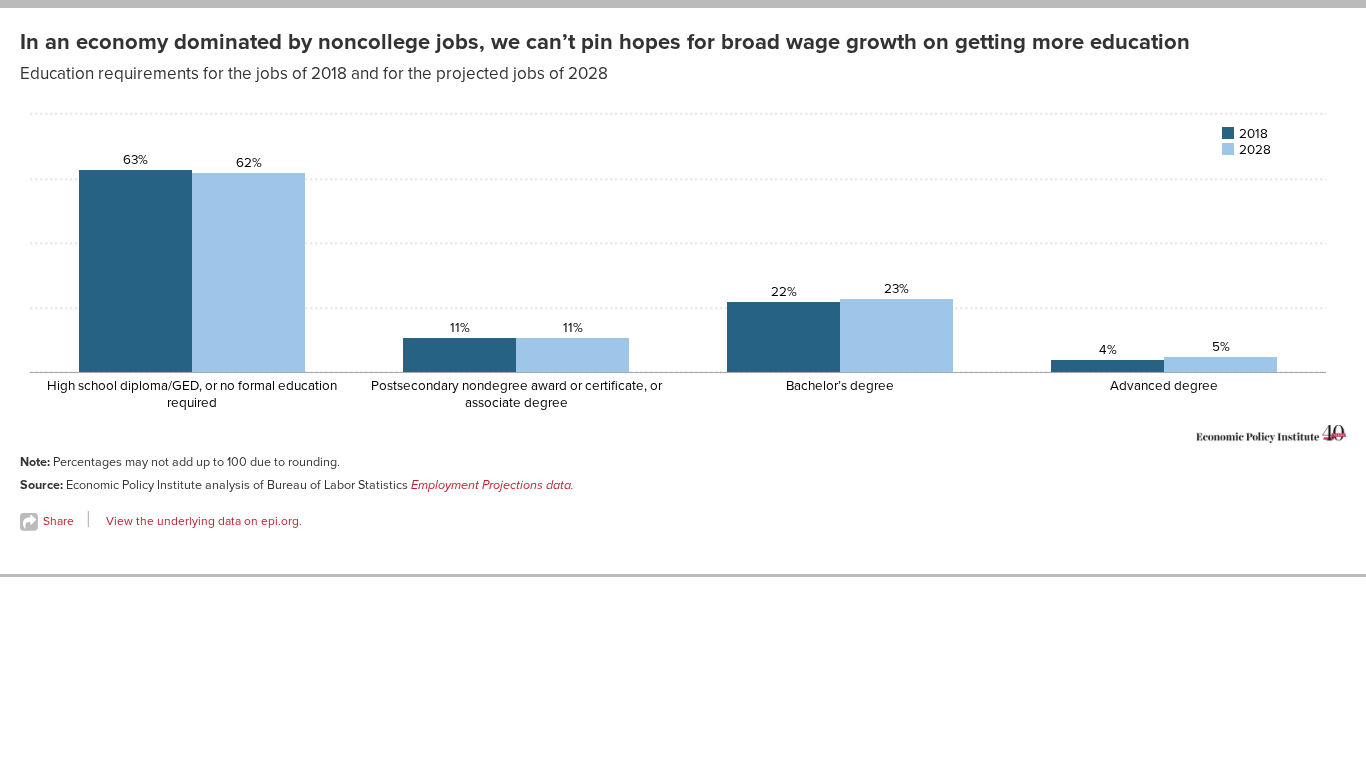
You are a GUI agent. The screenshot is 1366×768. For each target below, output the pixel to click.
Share (57, 521)
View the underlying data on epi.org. (204, 521)
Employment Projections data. (492, 485)
